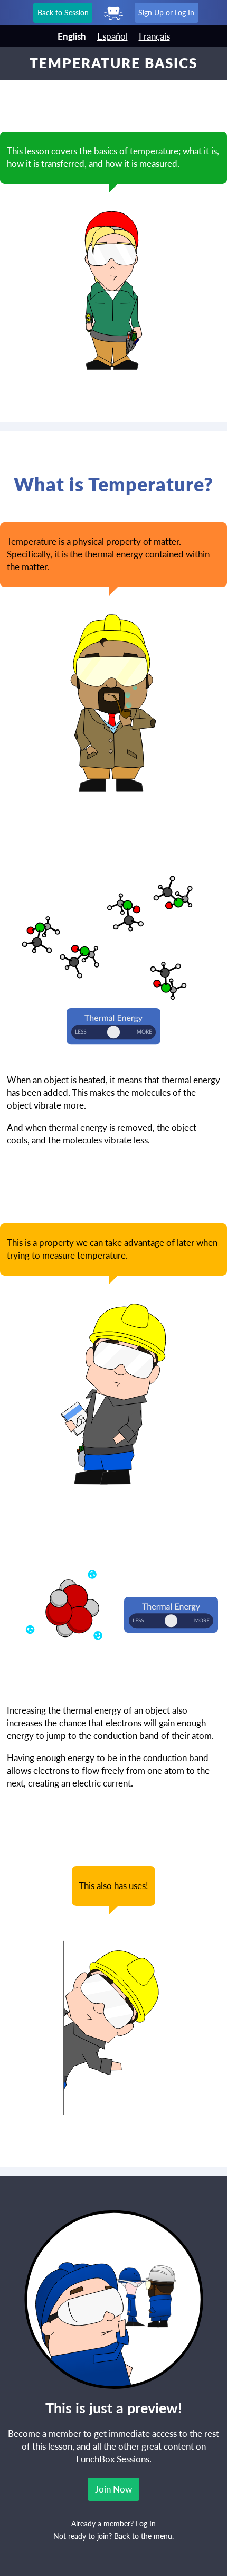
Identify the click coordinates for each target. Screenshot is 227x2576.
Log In (146, 2524)
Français (154, 36)
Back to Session (63, 12)
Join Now (113, 2489)
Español (112, 36)
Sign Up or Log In (166, 12)
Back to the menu (143, 2536)
